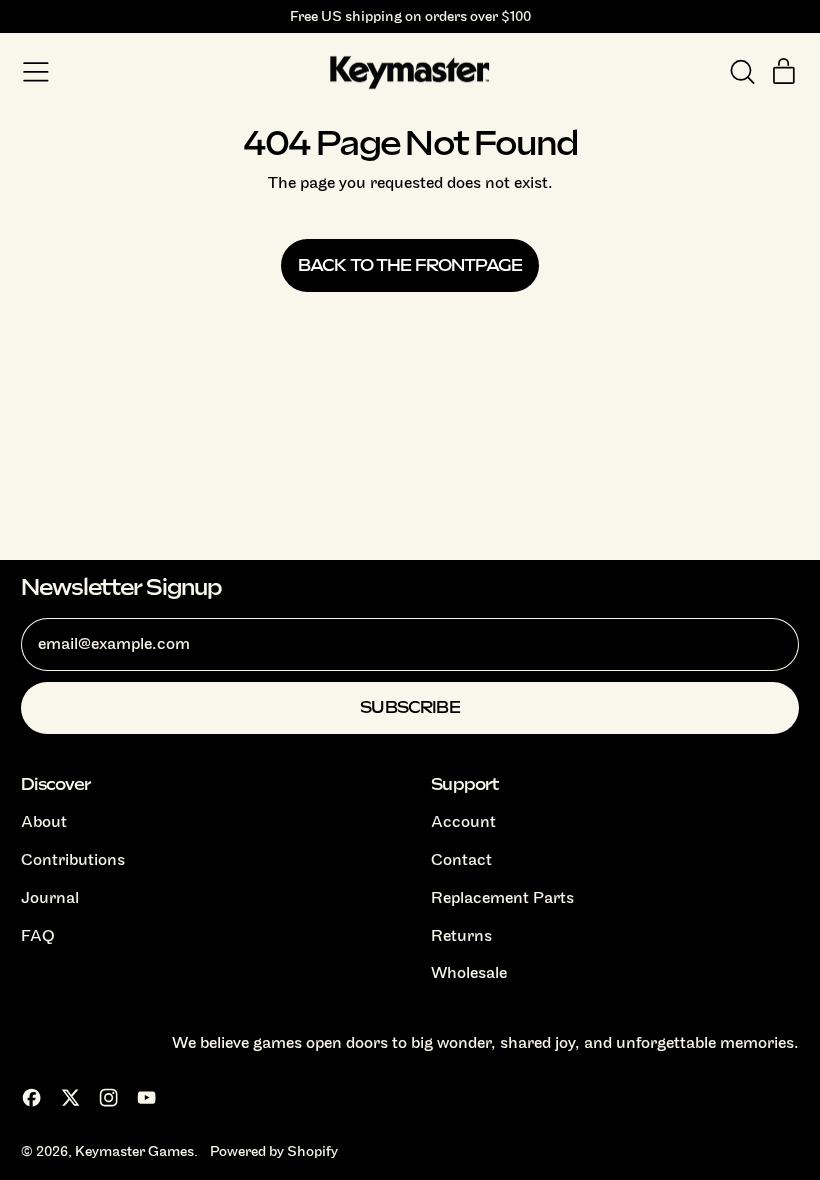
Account (463, 822)
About (44, 822)
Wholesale (469, 973)
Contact (461, 860)
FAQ (38, 936)
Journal (50, 898)
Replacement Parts (502, 898)
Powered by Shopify (274, 1151)
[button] (742, 72)
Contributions (73, 860)
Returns (461, 936)
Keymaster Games (134, 1151)
